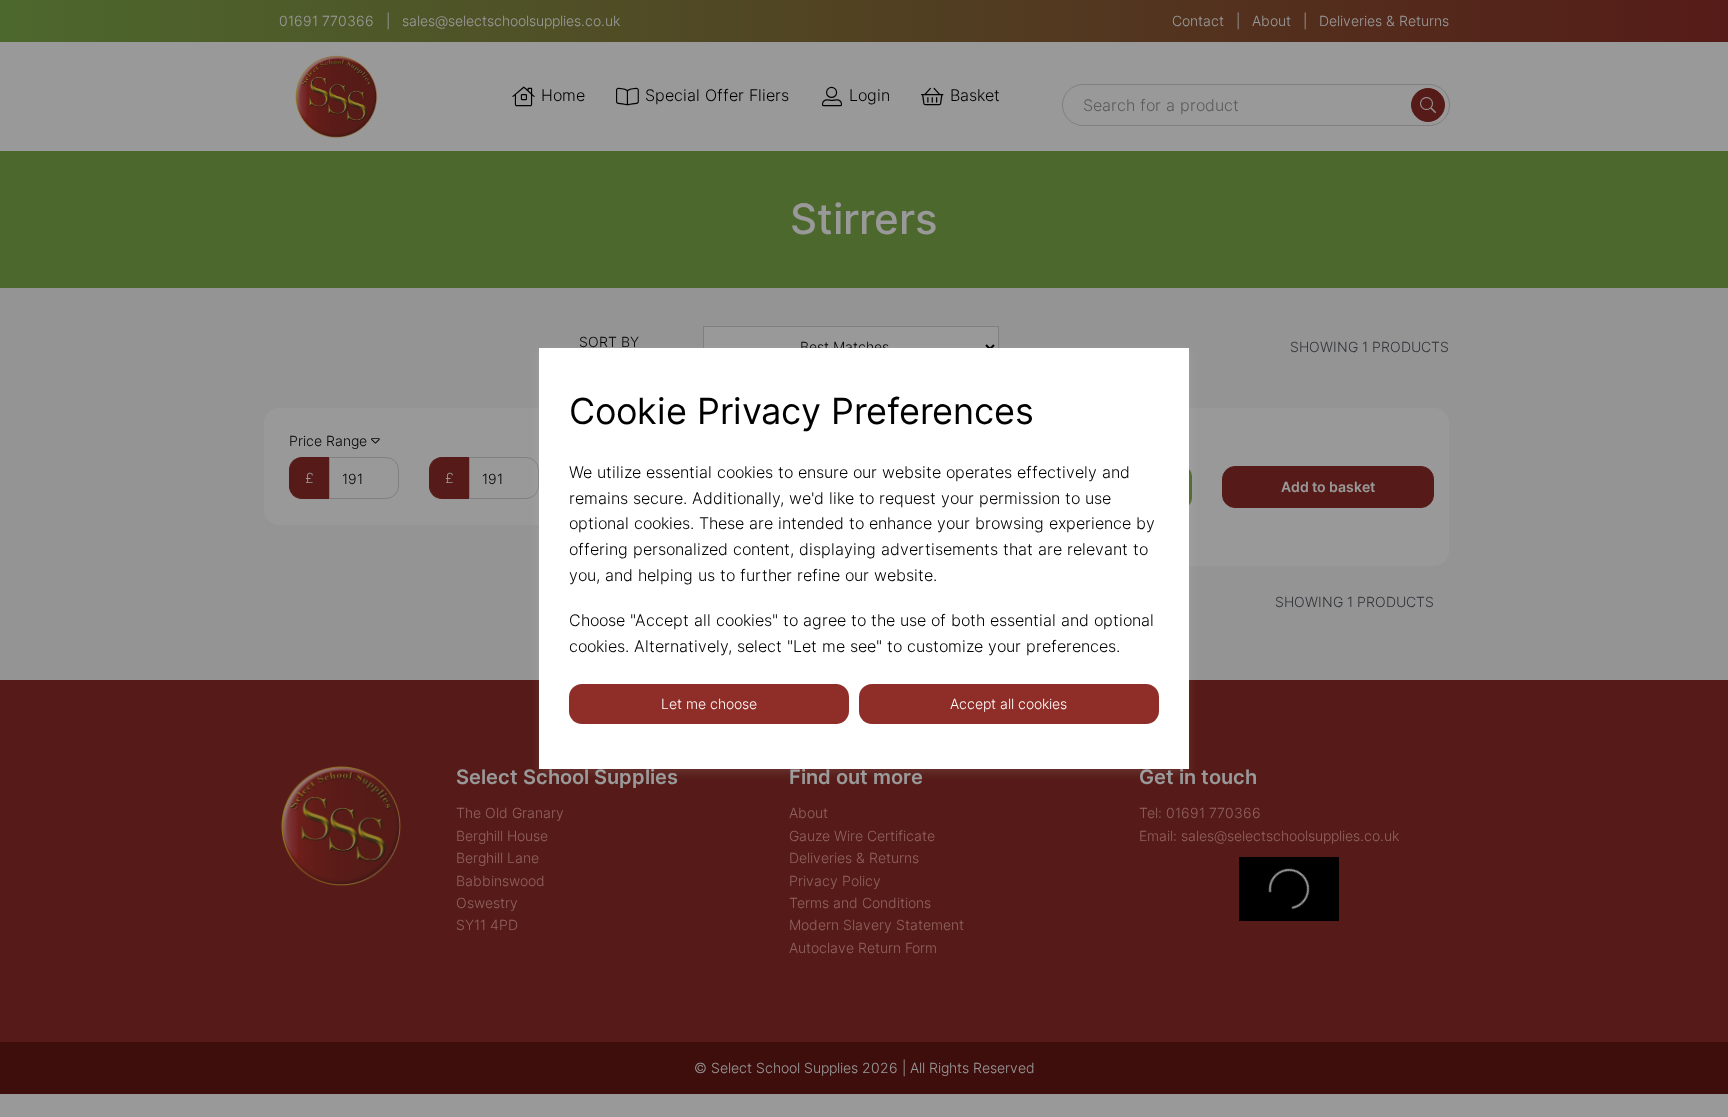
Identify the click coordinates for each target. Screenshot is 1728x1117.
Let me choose (709, 703)
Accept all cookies (1008, 703)
